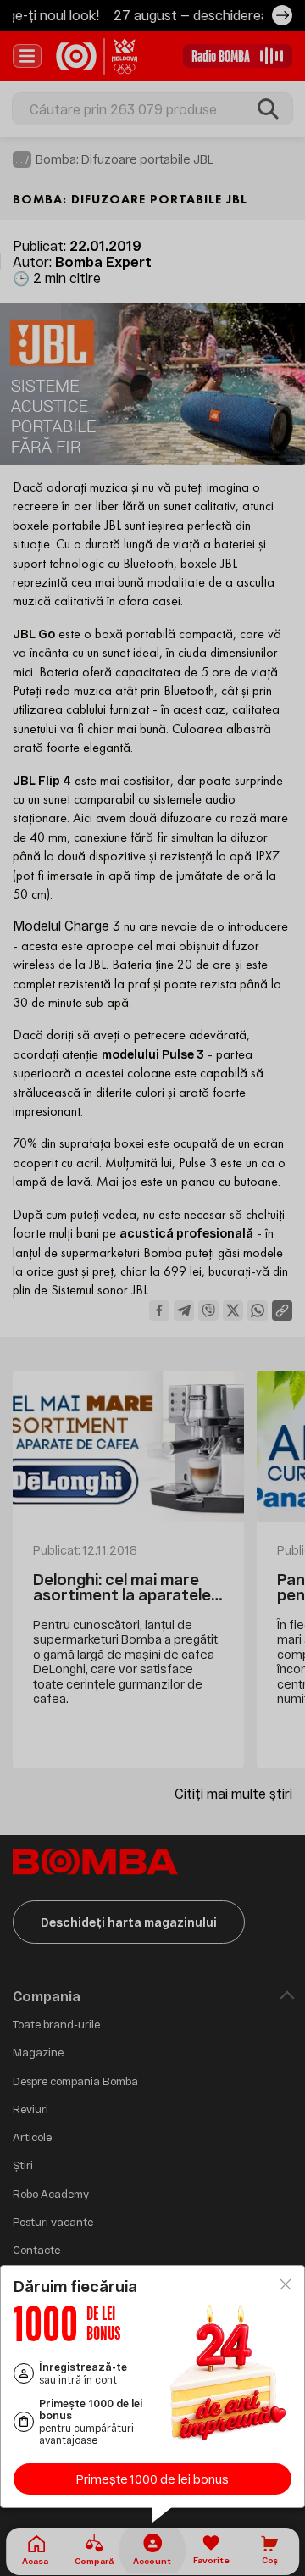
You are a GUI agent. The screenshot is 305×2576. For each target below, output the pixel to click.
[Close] (286, 2284)
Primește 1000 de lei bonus (152, 2479)
